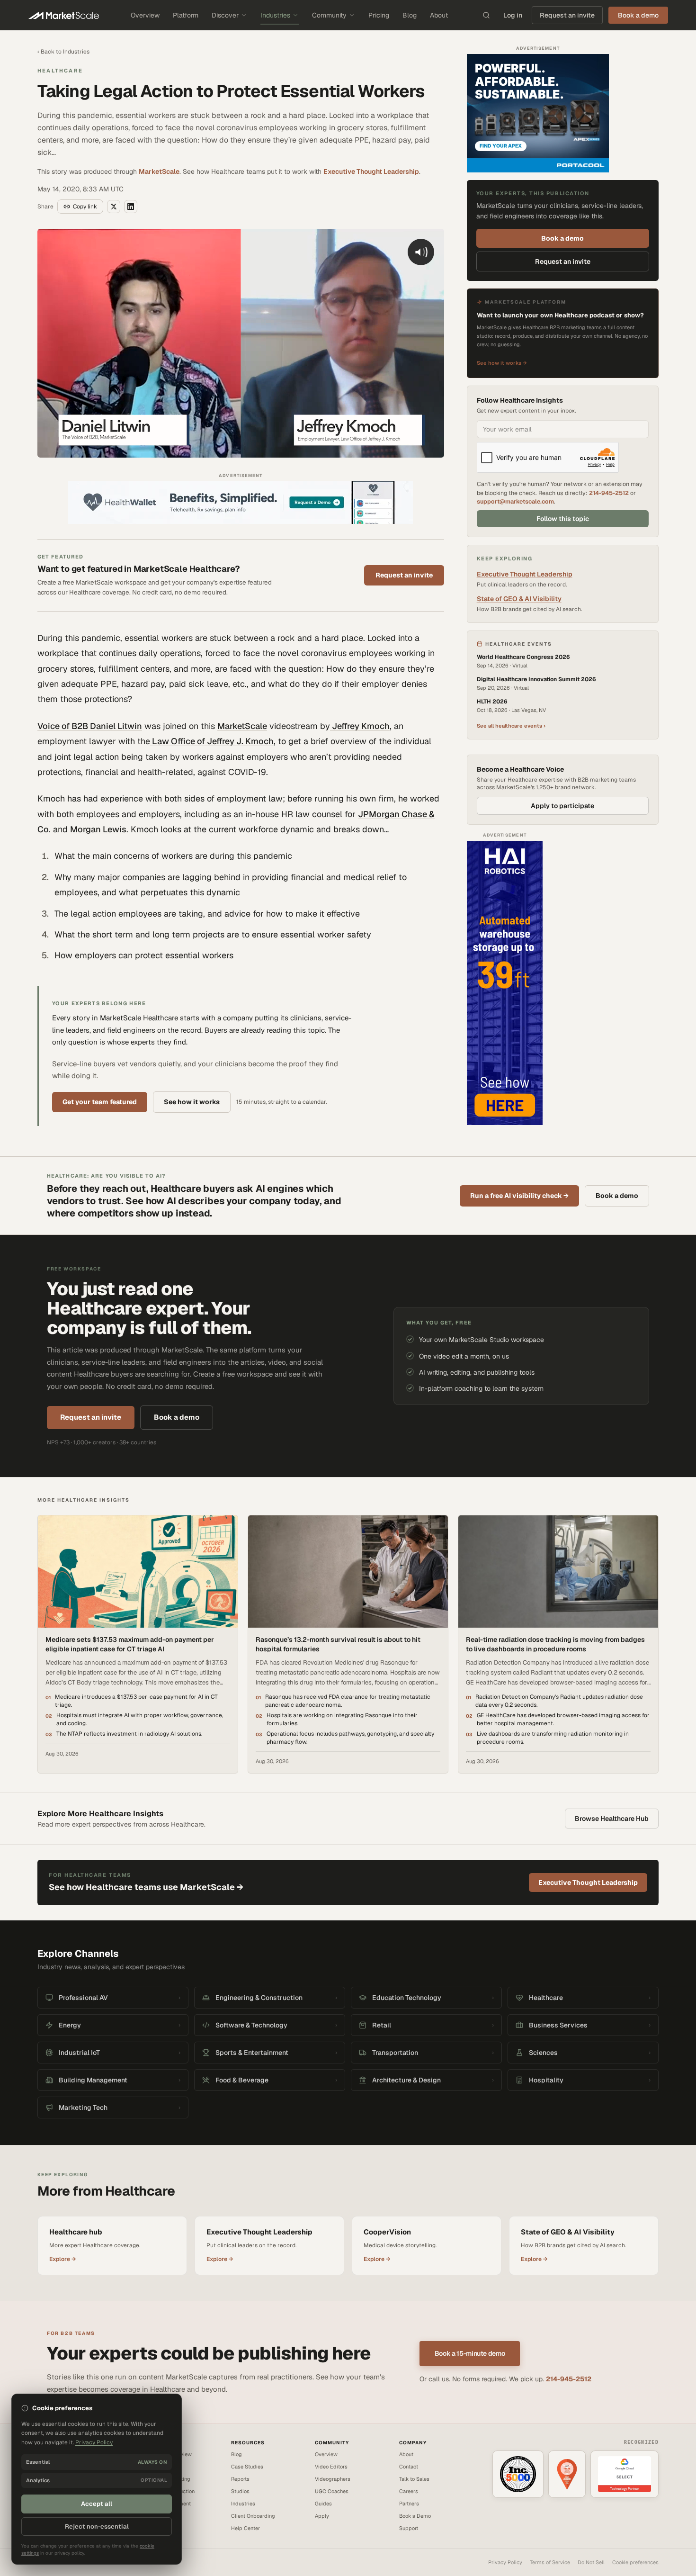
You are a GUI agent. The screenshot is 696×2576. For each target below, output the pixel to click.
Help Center (245, 2528)
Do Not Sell (591, 2562)
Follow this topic (563, 519)
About (439, 15)
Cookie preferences (635, 2562)
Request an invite (567, 15)
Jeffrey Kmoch (360, 726)
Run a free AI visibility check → (519, 1196)
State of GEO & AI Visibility (519, 599)
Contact (409, 2467)
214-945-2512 (609, 493)
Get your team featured (100, 1102)
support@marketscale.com (515, 501)
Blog (410, 15)
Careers (409, 2491)
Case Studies (247, 2467)
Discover (225, 15)
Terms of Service (550, 2562)
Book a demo (562, 238)
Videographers (333, 2479)
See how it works (192, 1102)
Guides (323, 2504)
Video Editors (331, 2467)
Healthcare (60, 71)
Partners (409, 2504)
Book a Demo (415, 2516)
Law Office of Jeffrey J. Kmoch (212, 741)
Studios (240, 2491)
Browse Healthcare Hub (612, 1819)
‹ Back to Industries (63, 52)
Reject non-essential (97, 2526)
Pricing (379, 15)
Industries (275, 15)
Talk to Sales (414, 2479)
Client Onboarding (253, 2516)
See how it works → (502, 363)
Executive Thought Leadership (371, 171)
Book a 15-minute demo (470, 2353)
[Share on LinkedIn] (131, 207)
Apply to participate (562, 806)
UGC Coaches (332, 2491)
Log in (513, 15)
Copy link (85, 207)
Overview (145, 15)
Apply (322, 2516)
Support (409, 2528)
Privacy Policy (505, 2562)
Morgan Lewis (98, 829)
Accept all (97, 2504)
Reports (240, 2479)
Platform (186, 15)
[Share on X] (114, 207)
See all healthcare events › (511, 726)
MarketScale (159, 171)
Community (329, 15)
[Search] (486, 15)
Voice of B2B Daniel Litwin (90, 726)
